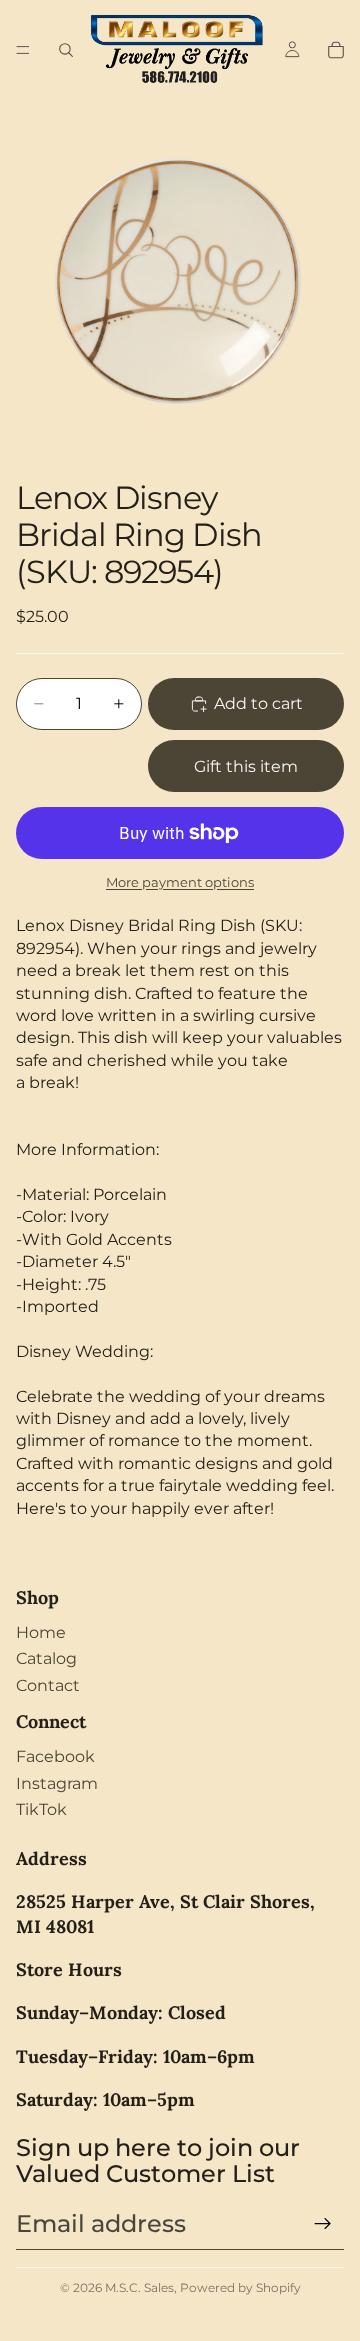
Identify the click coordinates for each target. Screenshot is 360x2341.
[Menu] (23, 50)
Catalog (46, 1658)
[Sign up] (323, 2224)
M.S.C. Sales (139, 2287)
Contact (48, 1685)
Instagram (57, 1783)
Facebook (55, 1756)
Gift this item (246, 766)
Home (41, 1632)
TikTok (41, 1809)
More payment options (180, 882)
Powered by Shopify (240, 2287)
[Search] (66, 50)
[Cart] (336, 50)
